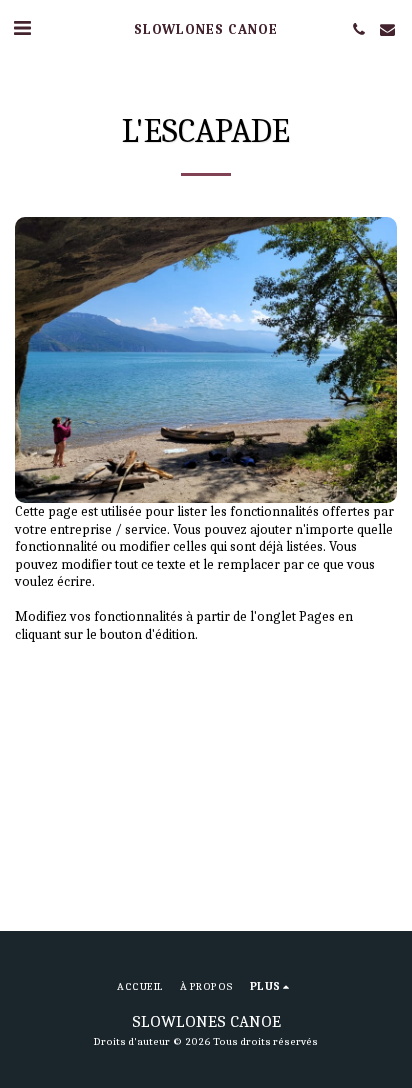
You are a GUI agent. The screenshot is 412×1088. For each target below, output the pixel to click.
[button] (22, 28)
